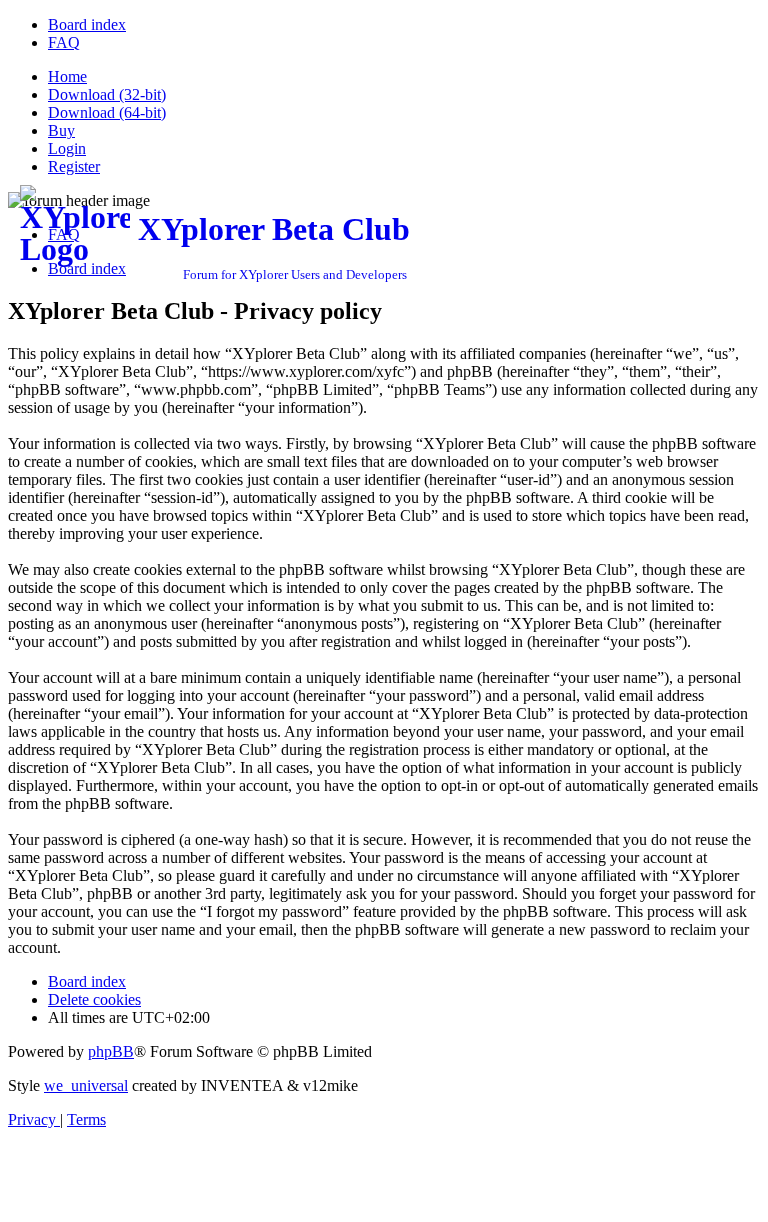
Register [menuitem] (74, 166)
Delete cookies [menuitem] (94, 999)
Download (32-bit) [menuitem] (107, 94)
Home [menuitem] (67, 76)
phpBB (111, 1051)
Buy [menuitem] (61, 130)
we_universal (86, 1085)
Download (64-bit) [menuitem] (107, 112)
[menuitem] (87, 24)
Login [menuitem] (67, 148)
